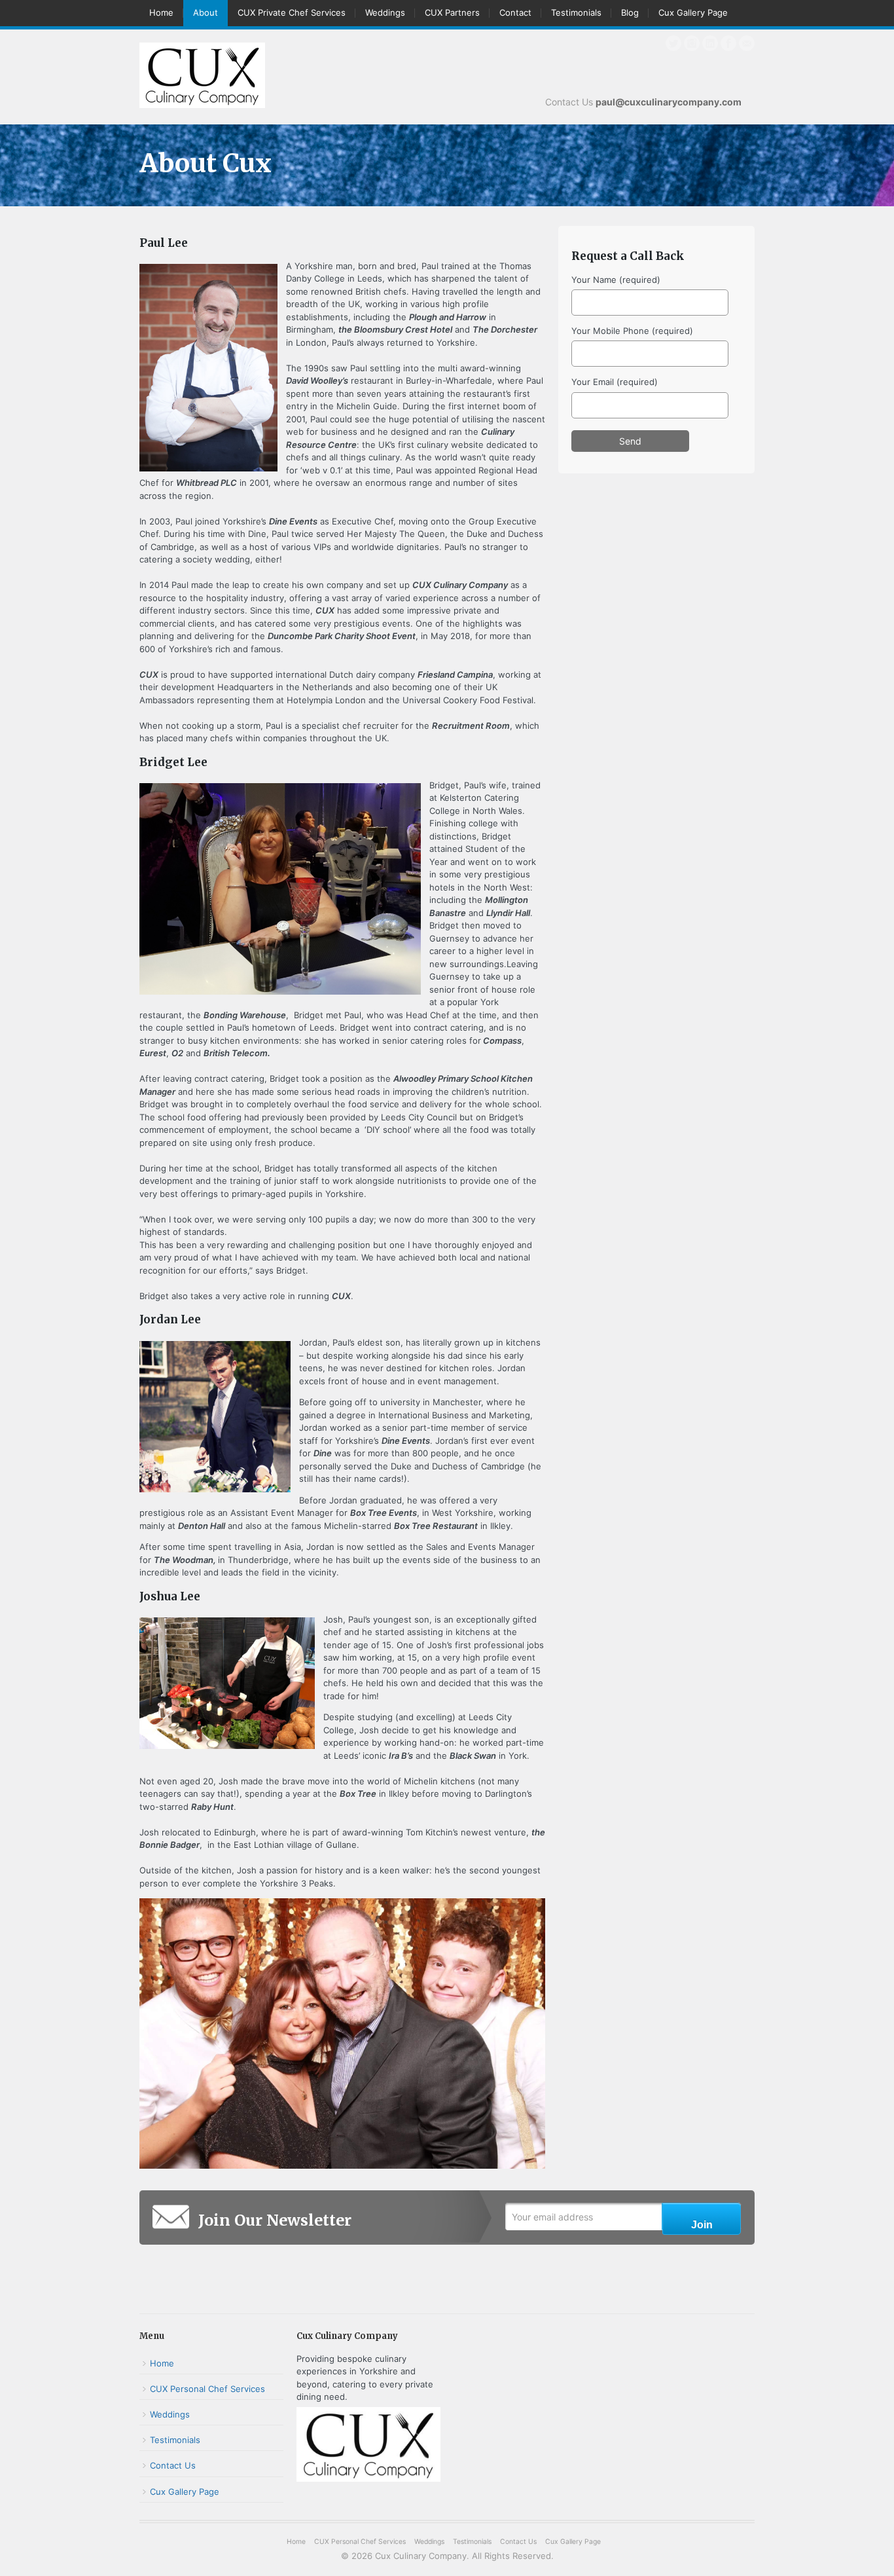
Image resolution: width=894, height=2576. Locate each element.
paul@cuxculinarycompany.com (669, 102)
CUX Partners (452, 12)
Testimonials (576, 12)
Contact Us (173, 2465)
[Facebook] (728, 43)
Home (161, 12)
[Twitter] (673, 43)
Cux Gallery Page (693, 12)
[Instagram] (692, 43)
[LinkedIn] (710, 43)
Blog (630, 12)
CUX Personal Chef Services (207, 2389)
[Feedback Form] (747, 43)
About (206, 12)
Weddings (385, 12)
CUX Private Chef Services (292, 12)
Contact (515, 12)
